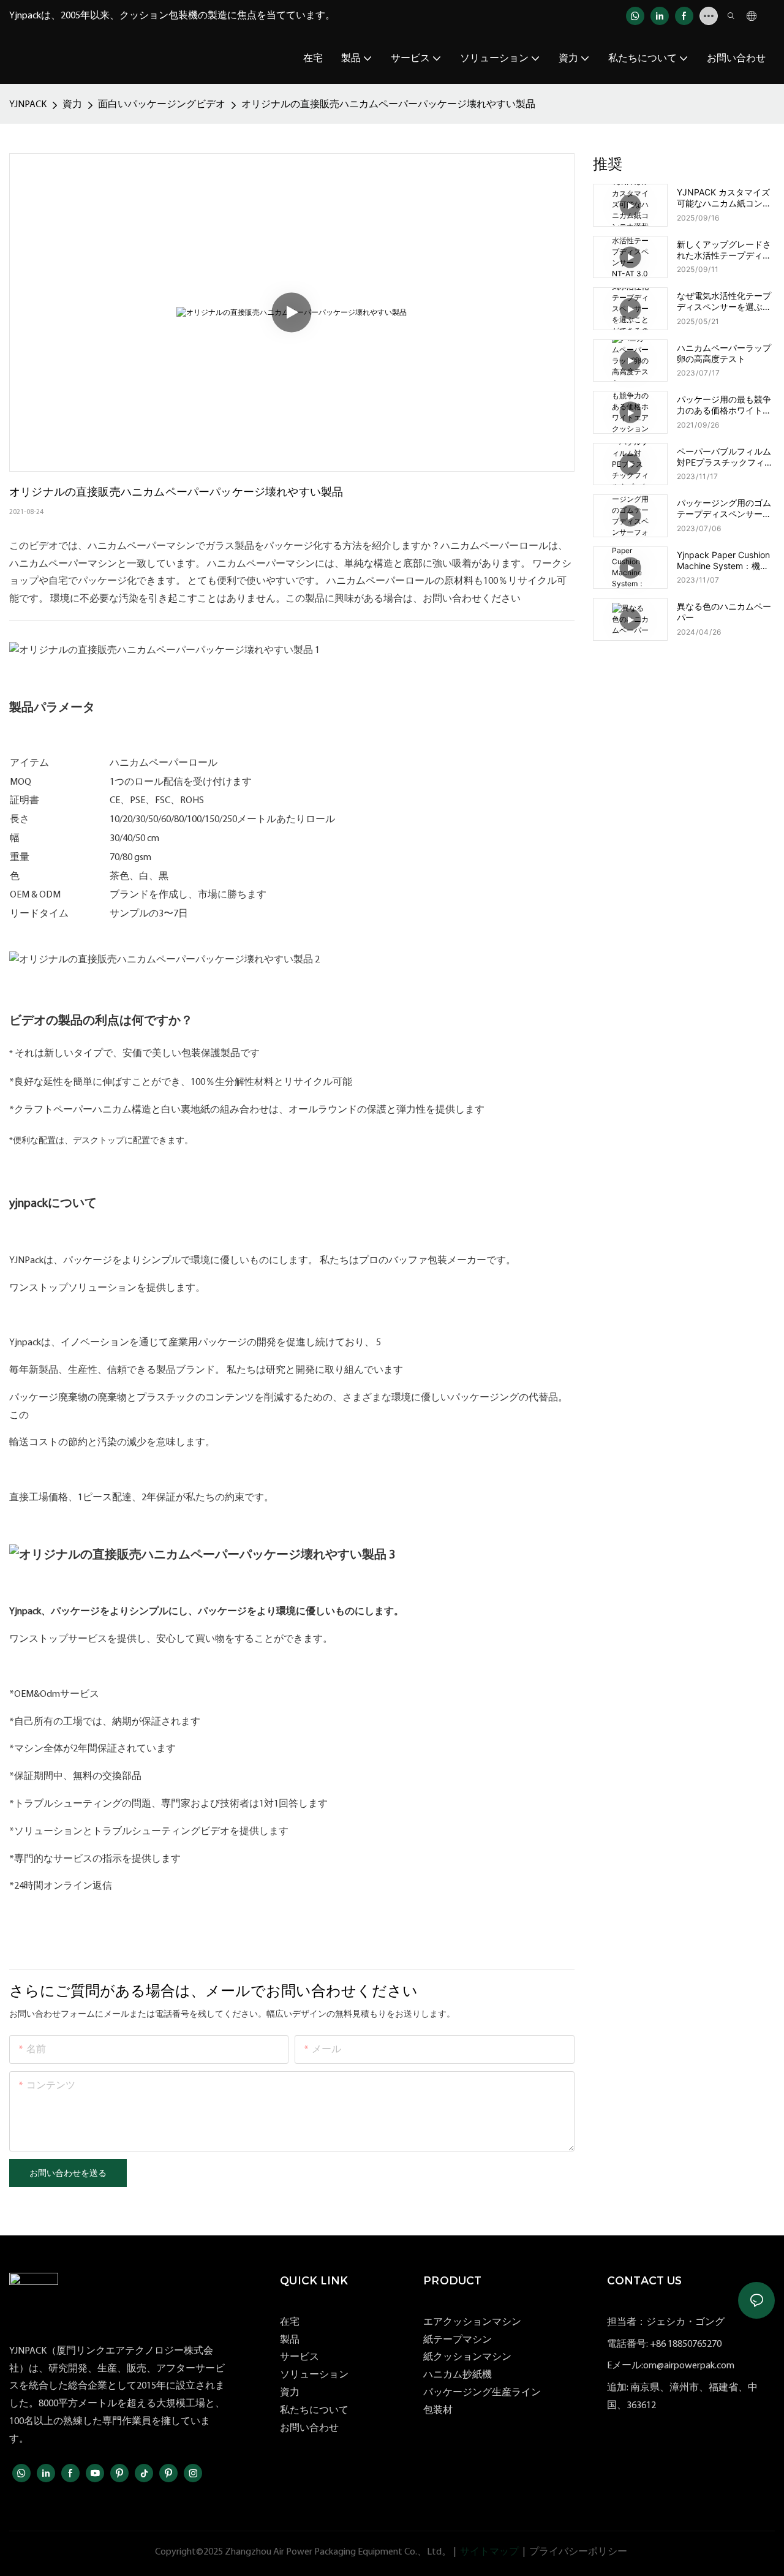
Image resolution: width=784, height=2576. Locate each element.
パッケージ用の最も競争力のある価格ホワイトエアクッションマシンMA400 (724, 405)
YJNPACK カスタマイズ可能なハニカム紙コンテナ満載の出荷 (724, 198)
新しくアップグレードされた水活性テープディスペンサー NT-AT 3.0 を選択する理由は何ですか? (726, 250)
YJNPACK (28, 105)
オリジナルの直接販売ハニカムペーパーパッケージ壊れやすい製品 (388, 105)
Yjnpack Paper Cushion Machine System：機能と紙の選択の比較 (723, 561)
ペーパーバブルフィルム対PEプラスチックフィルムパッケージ (725, 457)
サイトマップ (489, 2552)
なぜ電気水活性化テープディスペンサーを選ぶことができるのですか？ (724, 301)
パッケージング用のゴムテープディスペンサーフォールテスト (724, 508)
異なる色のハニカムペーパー (724, 612)
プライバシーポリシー (578, 2552)
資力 (72, 105)
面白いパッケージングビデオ (162, 105)
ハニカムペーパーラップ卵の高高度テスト (724, 353)
